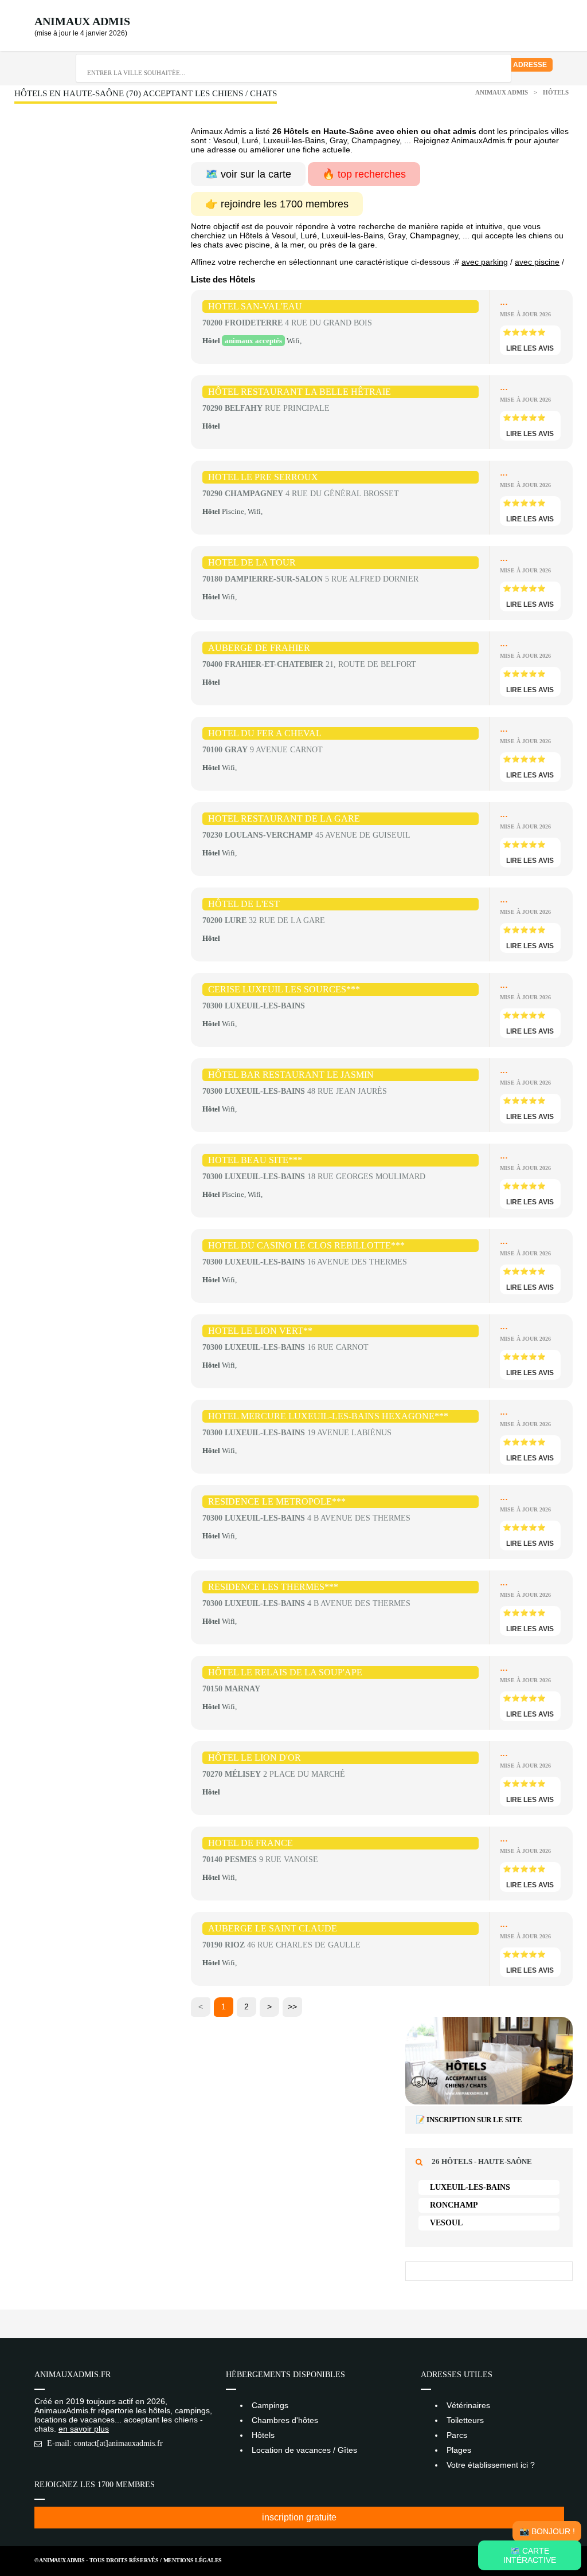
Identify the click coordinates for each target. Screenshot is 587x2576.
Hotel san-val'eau (255, 306)
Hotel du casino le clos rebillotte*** (306, 1245)
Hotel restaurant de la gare (284, 818)
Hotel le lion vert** (260, 1331)
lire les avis (530, 348)
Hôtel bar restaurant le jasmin (291, 1075)
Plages (459, 2450)
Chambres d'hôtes (285, 2420)
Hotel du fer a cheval (265, 733)
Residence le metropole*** (277, 1501)
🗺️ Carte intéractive (530, 2555)
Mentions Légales (193, 2560)
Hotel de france (251, 1843)
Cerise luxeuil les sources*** (284, 989)
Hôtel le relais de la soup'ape (285, 1672)
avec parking (485, 262)
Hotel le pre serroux (263, 477)
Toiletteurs (465, 2420)
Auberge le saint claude (273, 1928)
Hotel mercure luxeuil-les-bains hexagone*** (328, 1416)
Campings (270, 2405)
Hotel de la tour (252, 562)
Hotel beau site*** (255, 1160)
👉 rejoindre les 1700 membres (277, 204)
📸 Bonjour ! (547, 2531)
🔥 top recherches (364, 174)
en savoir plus (84, 2429)
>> (292, 2006)
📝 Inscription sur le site (469, 2120)
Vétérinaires (468, 2405)
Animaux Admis (82, 21)
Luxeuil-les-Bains (470, 2187)
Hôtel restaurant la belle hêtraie (300, 392)
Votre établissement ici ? (491, 2465)
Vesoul (446, 2223)
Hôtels (556, 92)
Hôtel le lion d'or (255, 1758)
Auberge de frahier (259, 648)
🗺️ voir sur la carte (248, 174)
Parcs (457, 2435)
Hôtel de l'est (244, 904)
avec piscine (537, 262)
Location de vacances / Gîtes (304, 2450)
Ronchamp (454, 2205)
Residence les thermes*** (273, 1587)
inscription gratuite (299, 2517)
